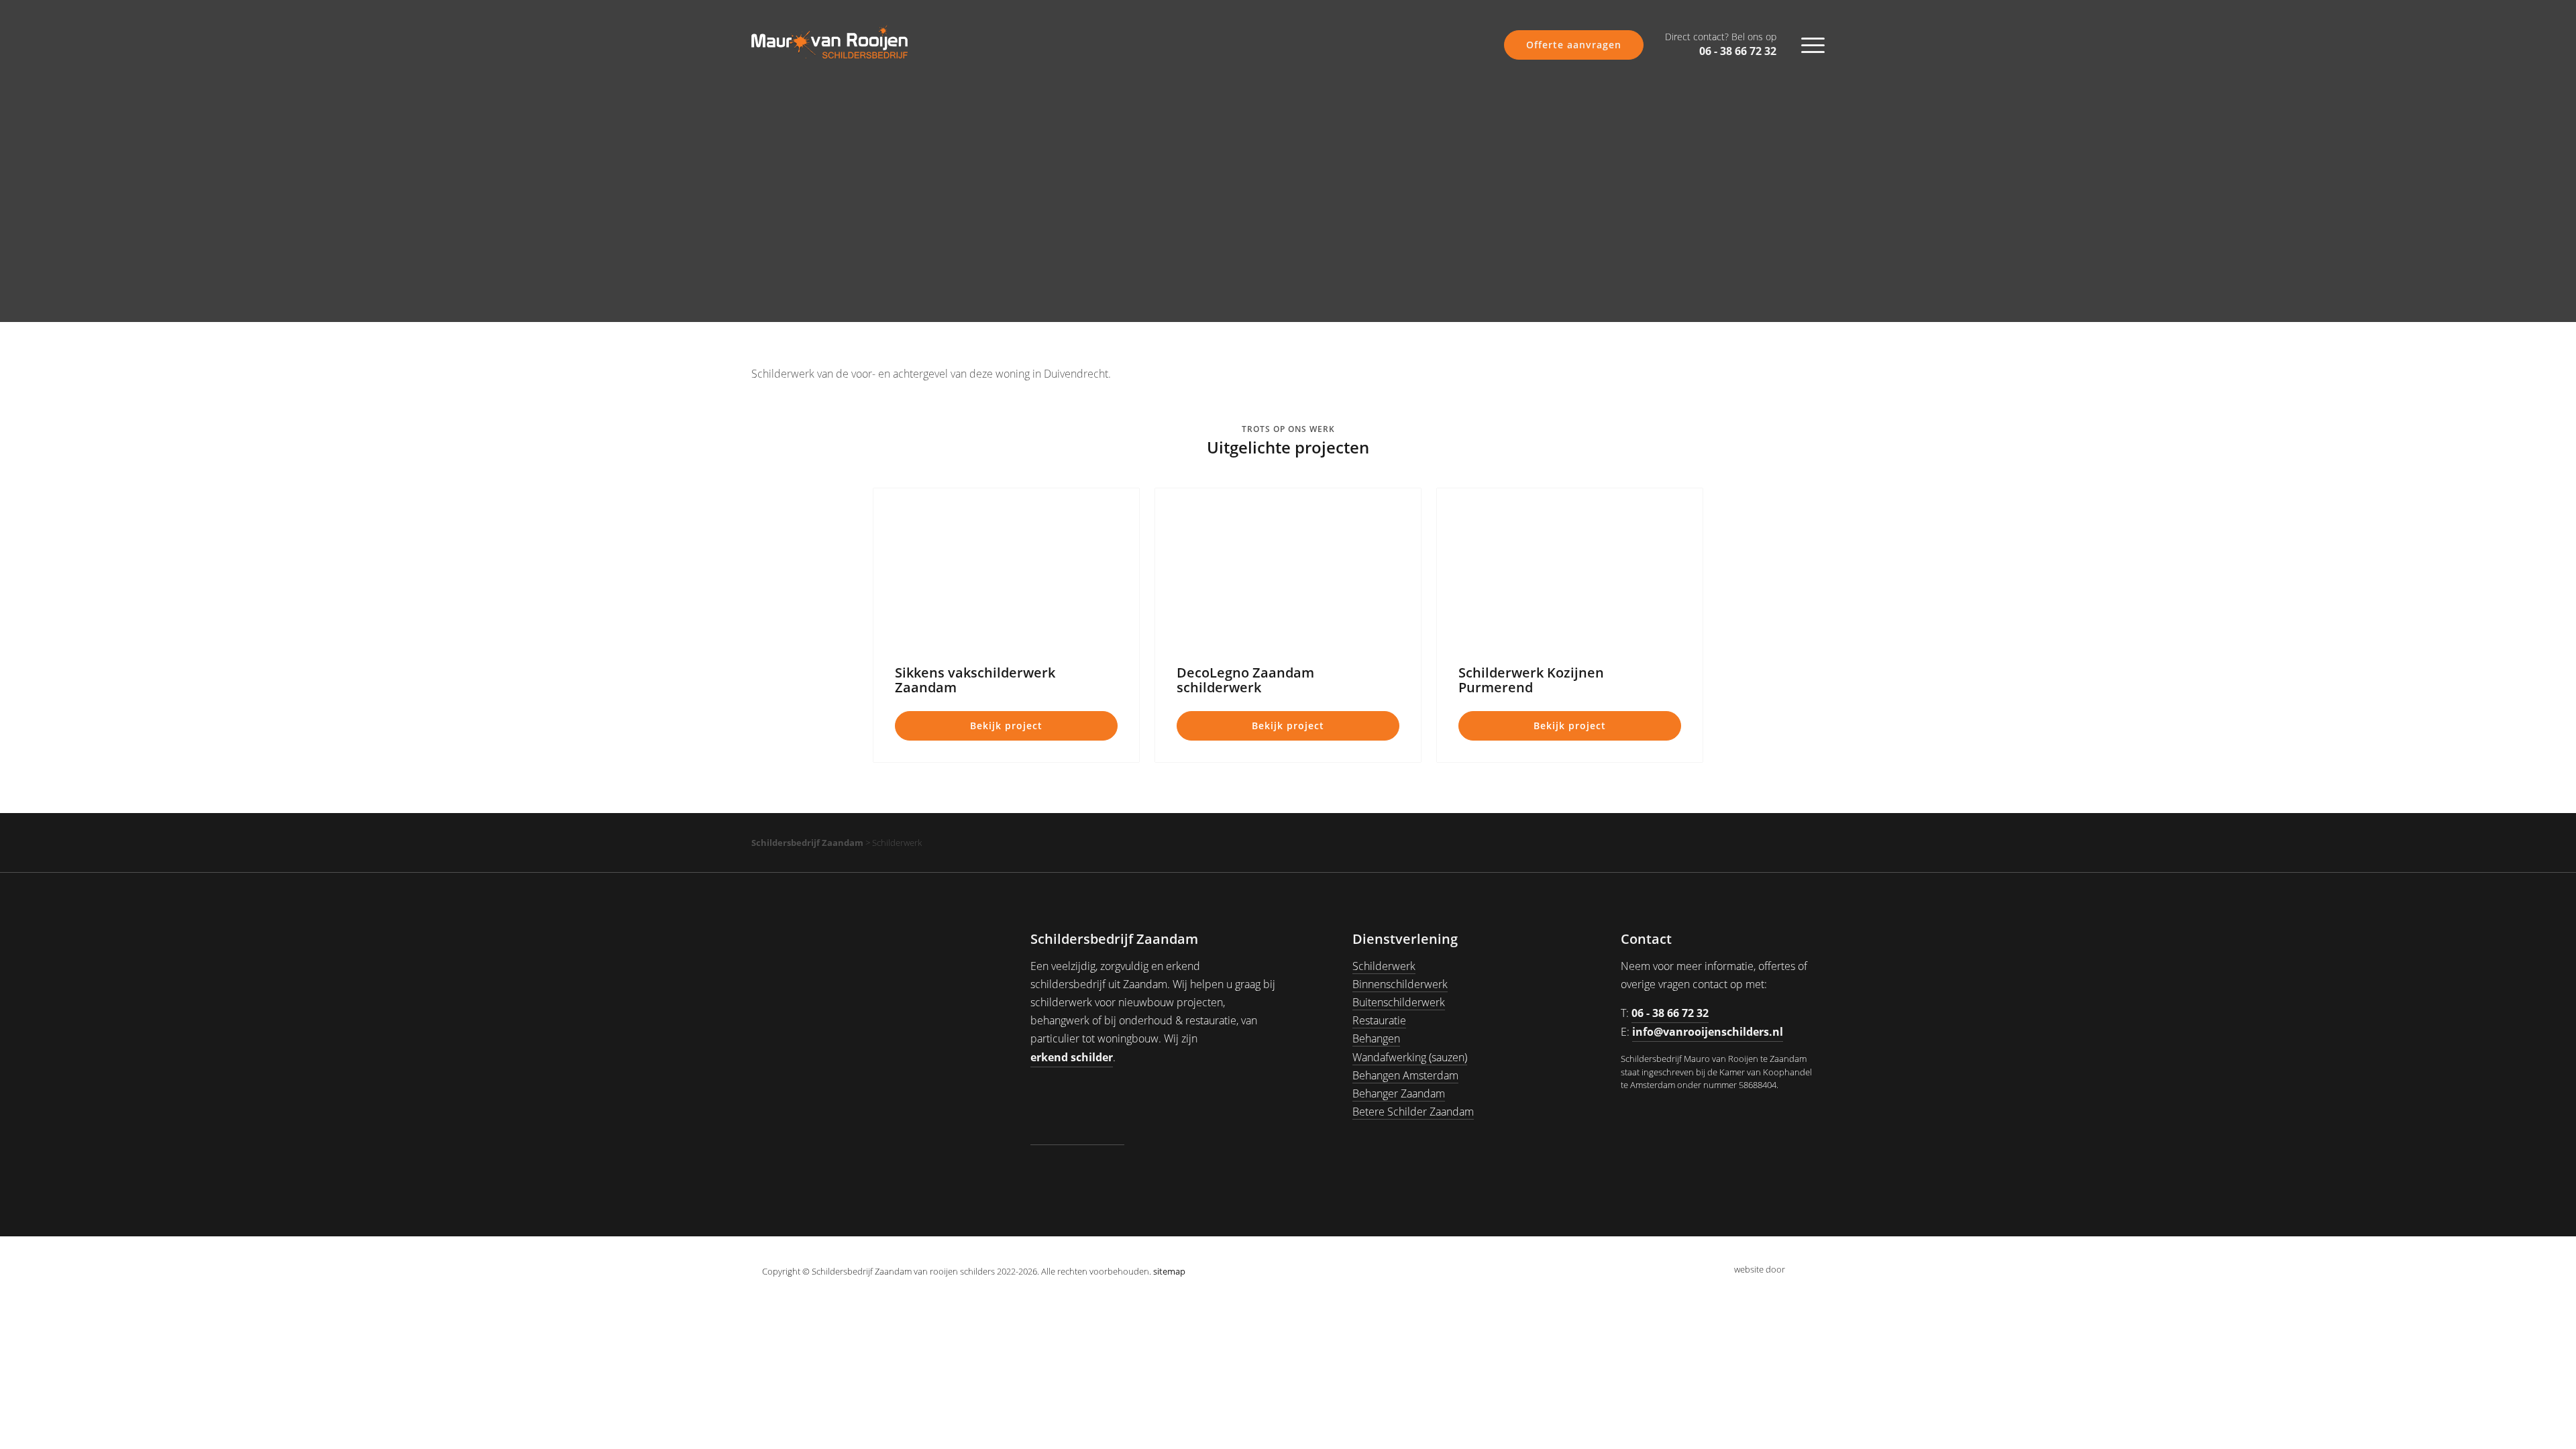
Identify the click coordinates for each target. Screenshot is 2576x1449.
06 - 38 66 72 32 (1721, 45)
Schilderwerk (1384, 966)
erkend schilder (1072, 1057)
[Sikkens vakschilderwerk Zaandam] (1006, 569)
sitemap (1169, 1271)
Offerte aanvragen (1574, 45)
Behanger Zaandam (1399, 1093)
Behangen (1376, 1038)
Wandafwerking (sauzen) (1410, 1057)
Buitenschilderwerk (1399, 1002)
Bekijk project (1006, 726)
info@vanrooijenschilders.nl (1708, 1032)
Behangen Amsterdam (1405, 1075)
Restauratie (1379, 1020)
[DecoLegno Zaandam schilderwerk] (1288, 569)
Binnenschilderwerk (1400, 984)
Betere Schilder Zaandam (1413, 1112)
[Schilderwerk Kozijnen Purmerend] (1570, 569)
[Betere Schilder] (1077, 1112)
